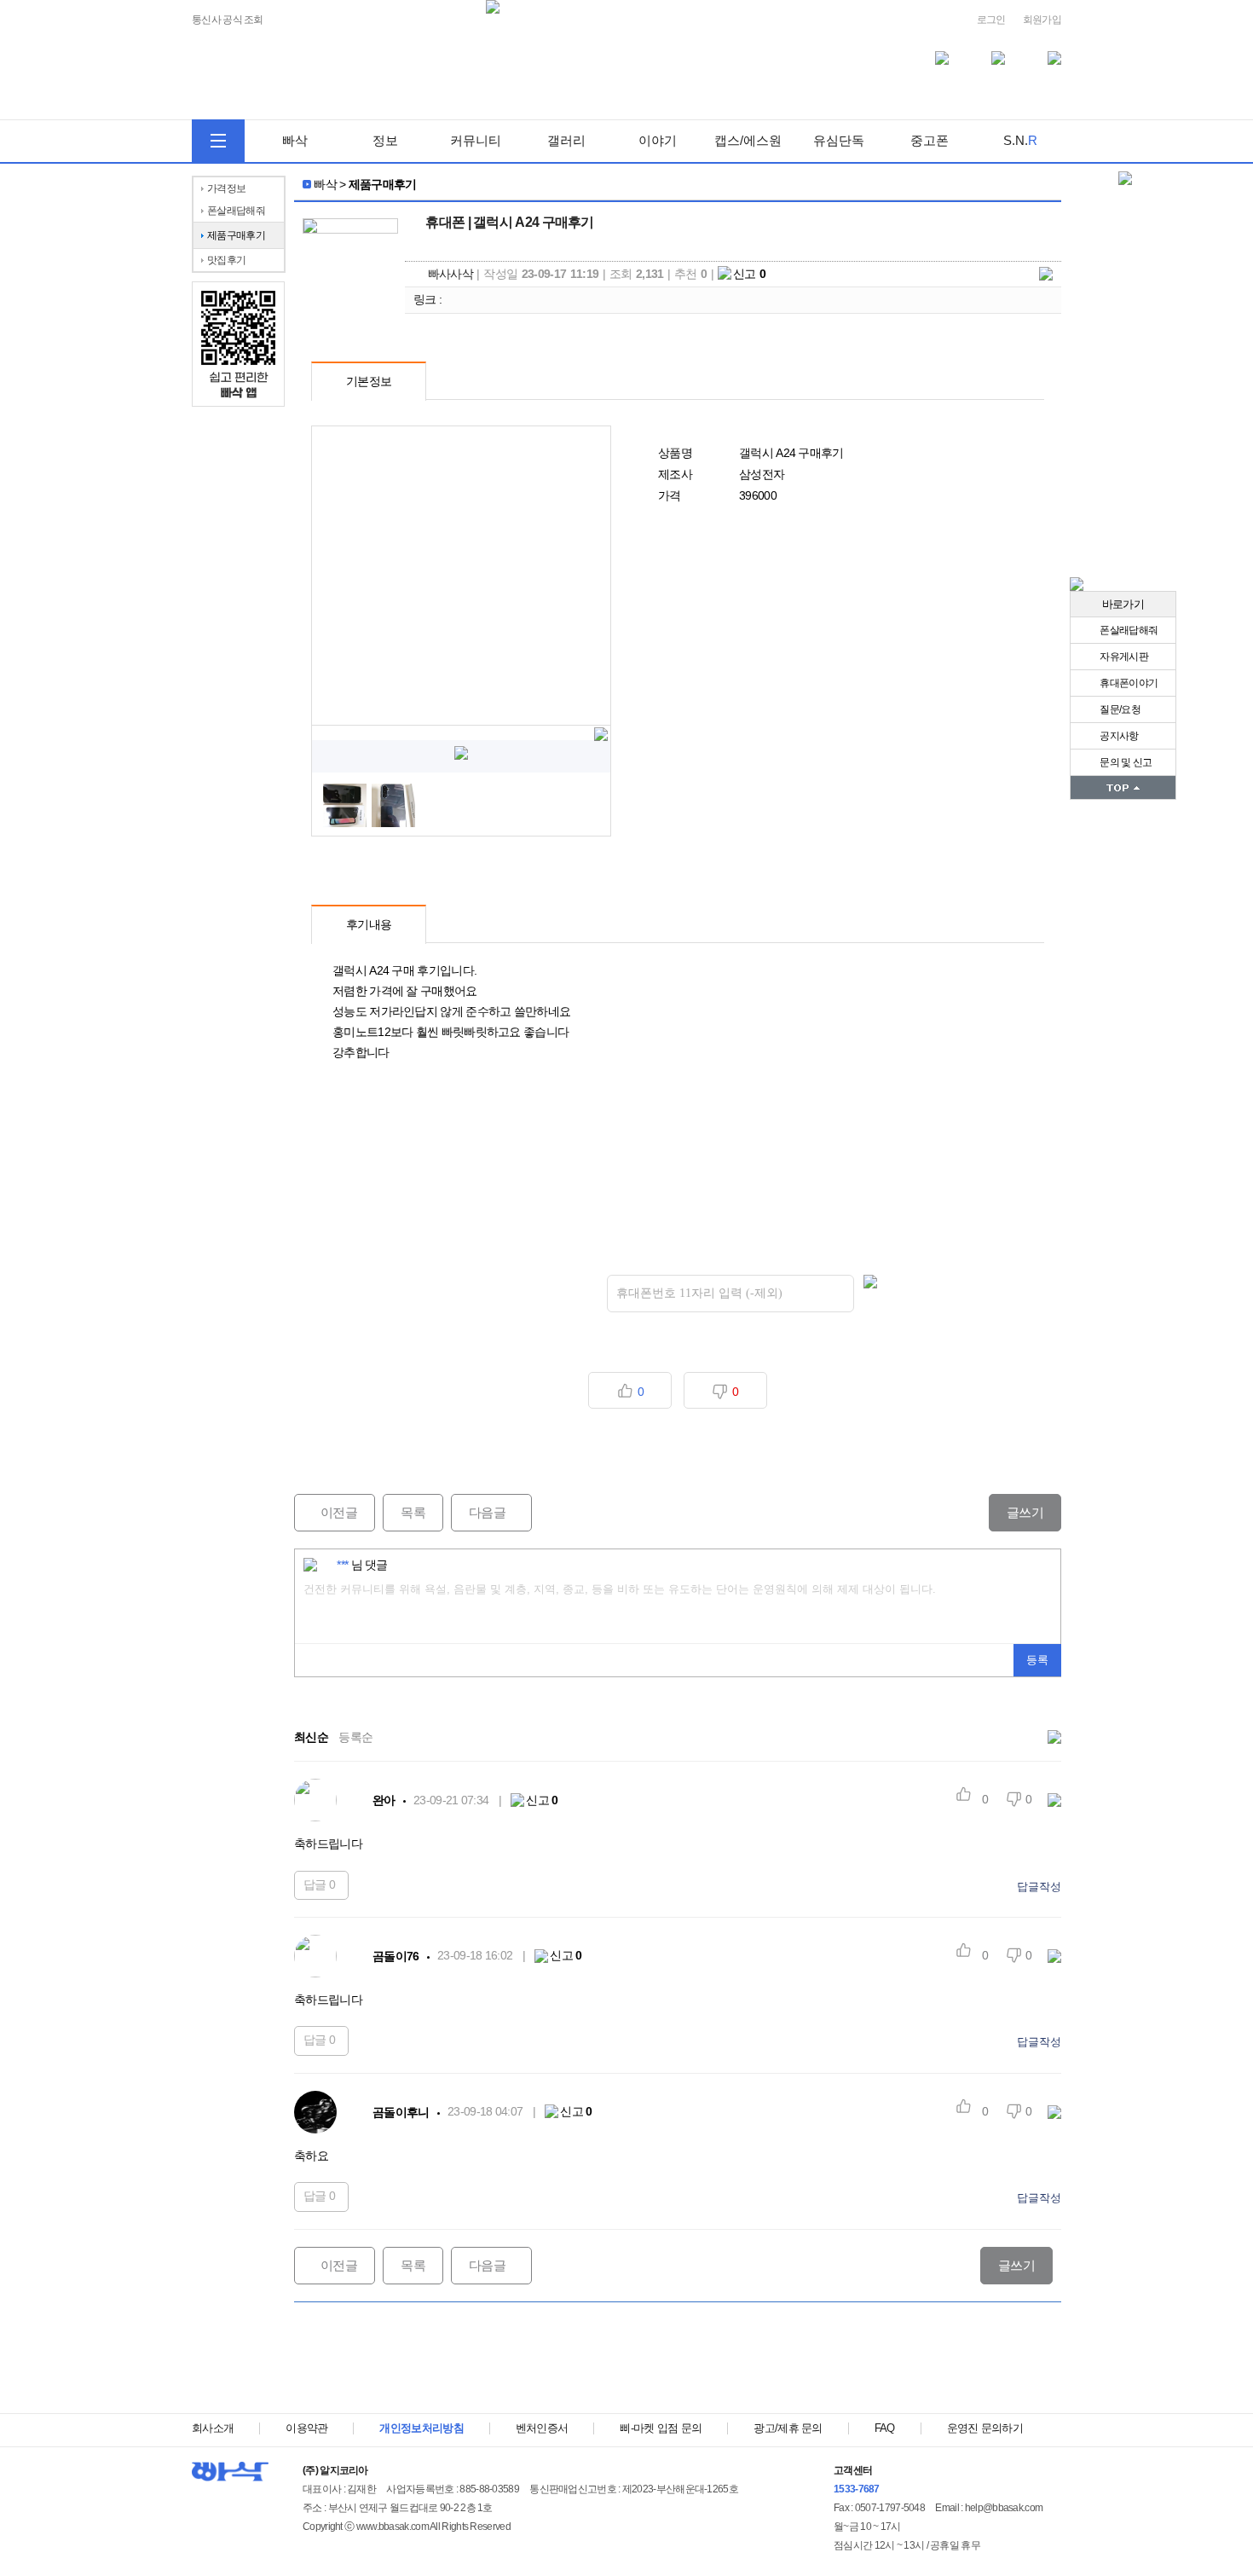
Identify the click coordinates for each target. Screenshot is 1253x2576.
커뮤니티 (476, 140)
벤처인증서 (542, 2428)
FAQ (885, 2428)
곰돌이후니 (401, 2111)
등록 (1037, 1660)
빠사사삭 (450, 274)
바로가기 (1123, 604)
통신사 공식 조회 (228, 20)
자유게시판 (1123, 657)
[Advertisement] (678, 2358)
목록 (413, 1512)
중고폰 (930, 140)
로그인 (991, 20)
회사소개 (213, 2428)
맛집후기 (226, 260)
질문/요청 (1119, 709)
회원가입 (1042, 20)
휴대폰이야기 (1128, 683)
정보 (385, 140)
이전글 (326, 1512)
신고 (750, 274)
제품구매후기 (236, 235)
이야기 (658, 140)
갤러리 (566, 140)
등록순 (355, 1737)
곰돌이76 (396, 1955)
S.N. (1020, 140)
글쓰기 (1025, 1512)
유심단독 (839, 140)
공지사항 (1118, 736)
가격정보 (226, 188)
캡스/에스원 (748, 140)
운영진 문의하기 (985, 2428)
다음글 (478, 1512)
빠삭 (295, 140)
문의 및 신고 (1125, 762)
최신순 (311, 1737)
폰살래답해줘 (1128, 630)
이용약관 (306, 2428)
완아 (384, 1800)
